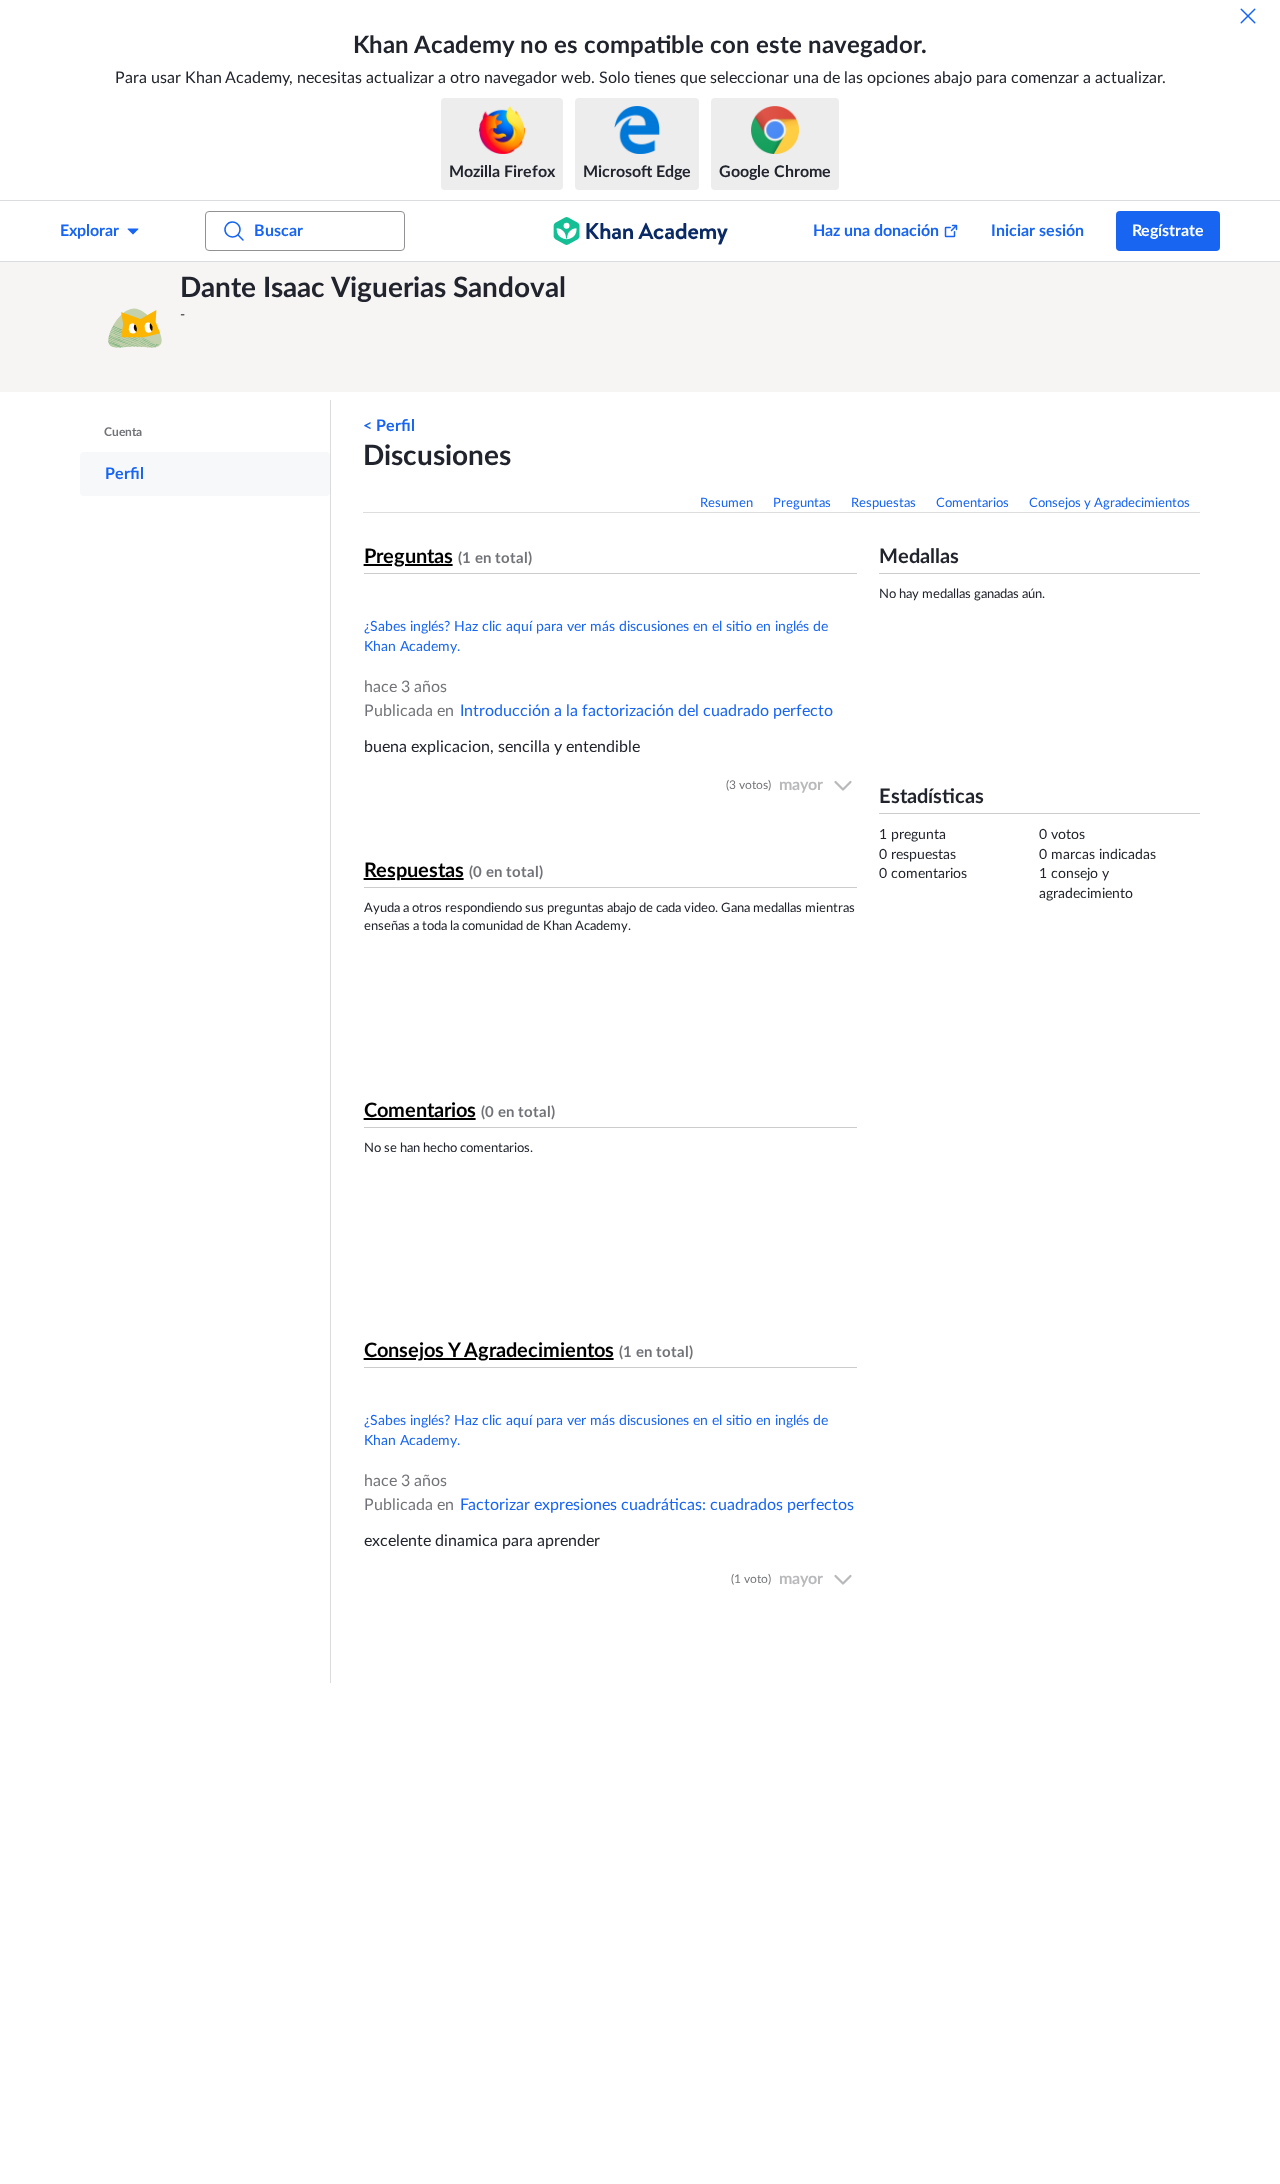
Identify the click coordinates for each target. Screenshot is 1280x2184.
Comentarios (972, 503)
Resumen (726, 503)
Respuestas (883, 503)
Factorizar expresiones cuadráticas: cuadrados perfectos (657, 1505)
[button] (135, 327)
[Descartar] (1248, 16)
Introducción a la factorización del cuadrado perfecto (646, 711)
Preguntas (802, 503)
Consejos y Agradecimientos (1109, 503)
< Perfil (389, 426)
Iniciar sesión (1037, 231)
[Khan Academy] (640, 231)
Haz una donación (876, 231)
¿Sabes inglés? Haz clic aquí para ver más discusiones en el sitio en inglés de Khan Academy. (596, 637)
